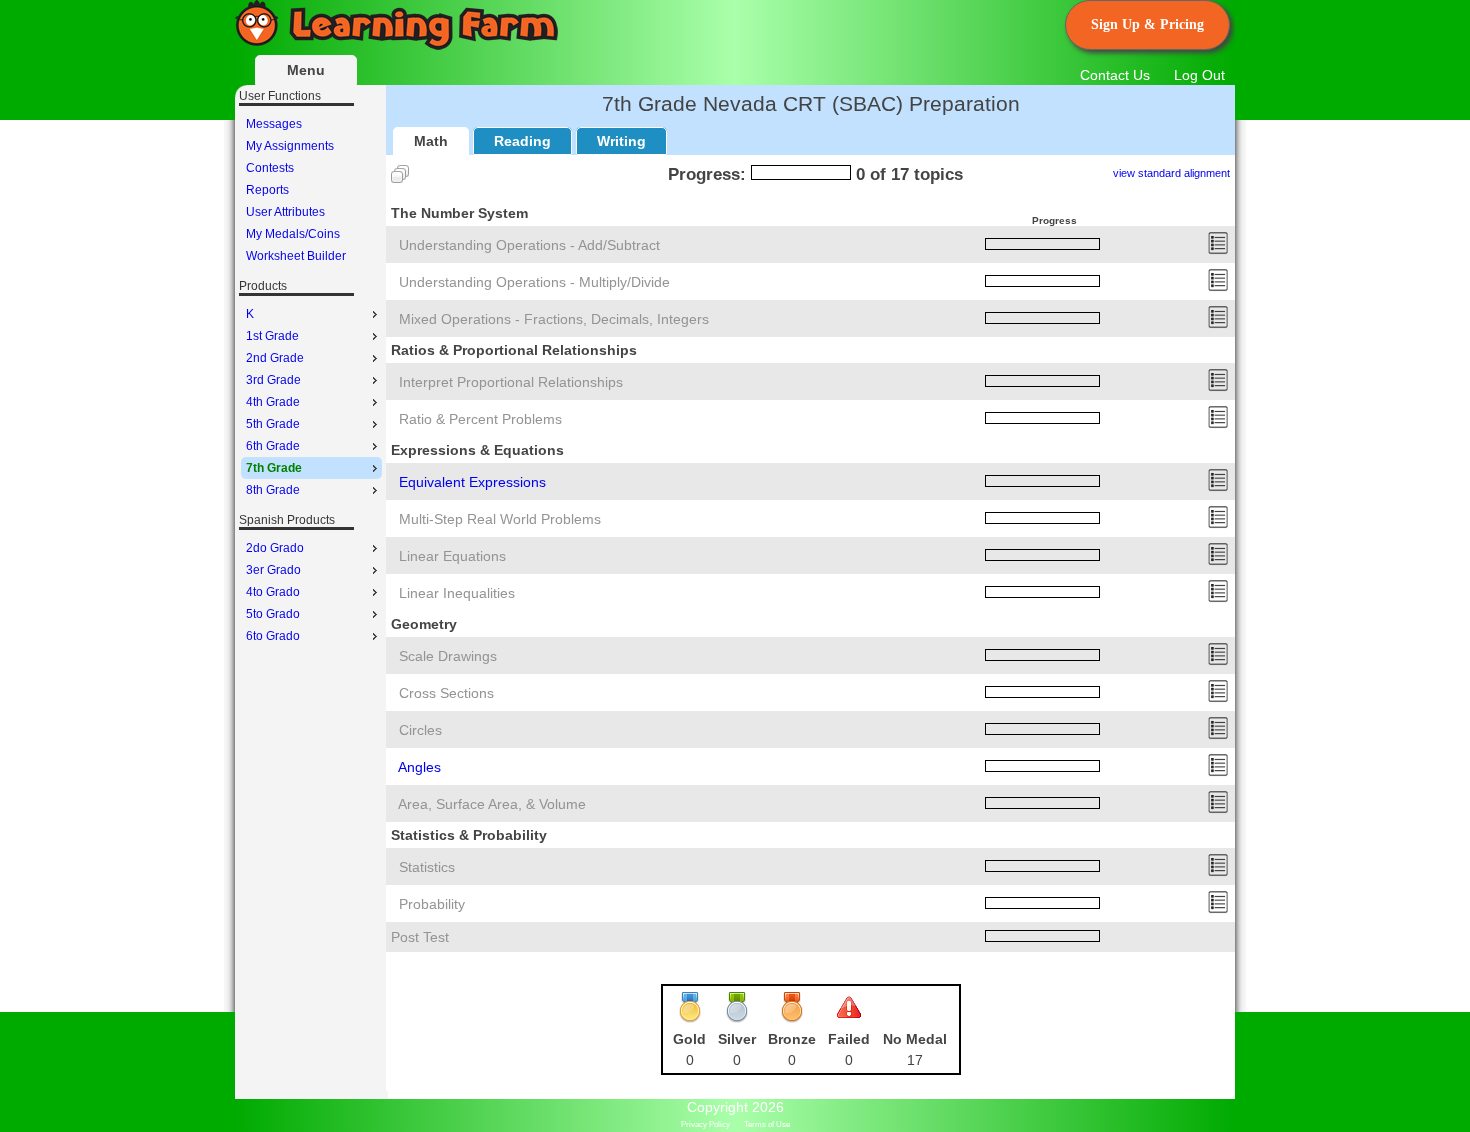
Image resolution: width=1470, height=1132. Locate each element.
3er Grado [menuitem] (273, 570)
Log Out (1199, 75)
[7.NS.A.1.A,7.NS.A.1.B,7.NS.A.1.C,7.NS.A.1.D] (1218, 250)
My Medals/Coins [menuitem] (293, 234)
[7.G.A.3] (1218, 698)
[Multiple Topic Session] (400, 174)
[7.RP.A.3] (1218, 424)
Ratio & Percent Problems (480, 419)
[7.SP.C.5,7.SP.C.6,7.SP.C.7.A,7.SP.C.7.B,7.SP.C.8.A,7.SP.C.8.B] (1218, 909)
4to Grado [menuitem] (273, 592)
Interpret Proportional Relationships (511, 382)
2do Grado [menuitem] (275, 548)
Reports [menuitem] (267, 190)
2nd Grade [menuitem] (275, 358)
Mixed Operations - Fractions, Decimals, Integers (554, 319)
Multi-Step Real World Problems (500, 519)
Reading (522, 141)
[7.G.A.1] (1218, 661)
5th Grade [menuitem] (273, 424)
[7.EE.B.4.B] (1218, 598)
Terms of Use (767, 1124)
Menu (306, 70)
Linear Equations (452, 556)
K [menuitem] (250, 314)
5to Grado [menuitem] (273, 614)
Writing (621, 141)
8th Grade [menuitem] (273, 490)
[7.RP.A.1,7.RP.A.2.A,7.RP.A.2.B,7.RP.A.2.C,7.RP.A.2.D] (1218, 387)
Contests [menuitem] (270, 168)
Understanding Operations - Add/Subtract (529, 245)
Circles (420, 730)
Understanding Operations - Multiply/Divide (534, 282)
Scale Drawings (448, 656)
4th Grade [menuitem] (273, 402)
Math (431, 141)
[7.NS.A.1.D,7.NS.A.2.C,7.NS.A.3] (1218, 324)
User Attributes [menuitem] (285, 212)
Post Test (420, 937)
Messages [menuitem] (274, 124)
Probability (432, 904)
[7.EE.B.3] (1218, 524)
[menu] (311, 190)
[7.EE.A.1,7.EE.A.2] (1218, 487)
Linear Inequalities (457, 593)
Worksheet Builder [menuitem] (296, 256)
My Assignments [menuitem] (290, 146)
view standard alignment (1171, 173)
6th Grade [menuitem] (273, 446)
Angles (419, 767)
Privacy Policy (705, 1124)
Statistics (427, 867)
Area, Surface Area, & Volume (492, 804)
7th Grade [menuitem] (274, 468)
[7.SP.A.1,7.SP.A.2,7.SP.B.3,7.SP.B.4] (1218, 872)
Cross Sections (446, 693)
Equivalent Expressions (472, 482)
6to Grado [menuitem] (273, 636)
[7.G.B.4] (1218, 735)
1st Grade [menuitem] (272, 336)
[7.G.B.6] (1218, 809)
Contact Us (1115, 75)
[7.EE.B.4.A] (1218, 561)
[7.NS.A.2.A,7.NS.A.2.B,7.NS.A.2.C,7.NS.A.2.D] (1218, 287)
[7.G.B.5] (1218, 772)
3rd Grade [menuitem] (273, 380)
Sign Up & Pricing (1147, 24)
